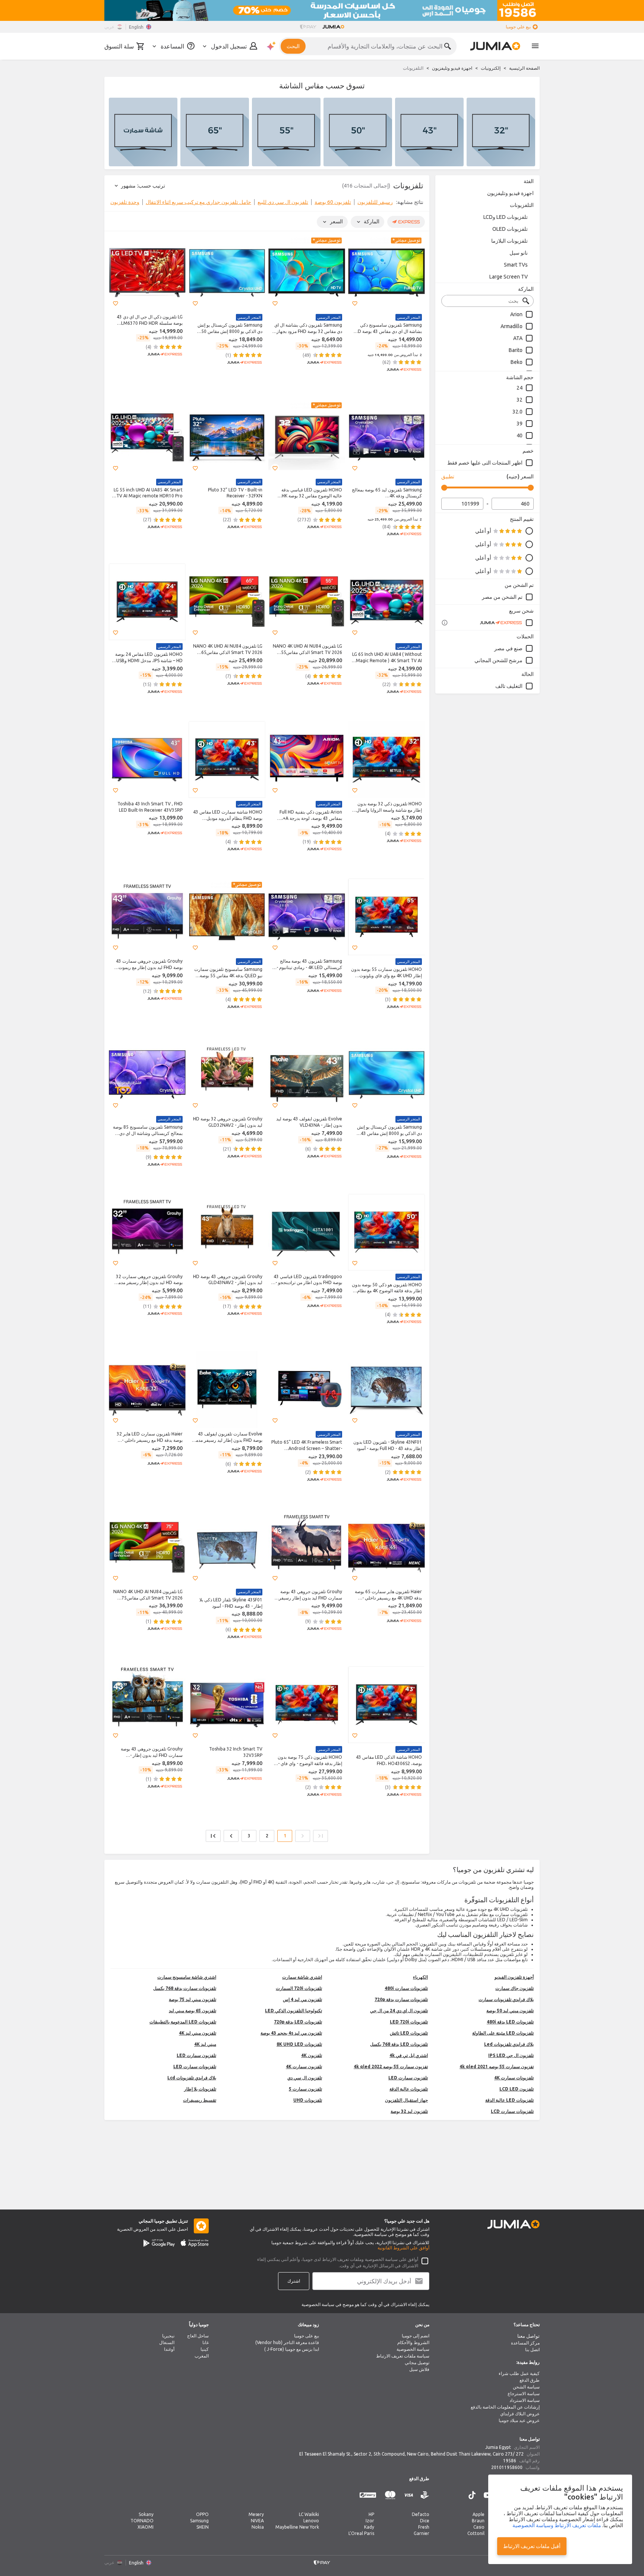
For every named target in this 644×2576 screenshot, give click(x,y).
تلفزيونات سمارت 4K (514, 2078)
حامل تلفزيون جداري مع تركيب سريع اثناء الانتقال (198, 202)
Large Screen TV (509, 277)
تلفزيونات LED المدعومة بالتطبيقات (183, 2022)
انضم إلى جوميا (416, 2336)
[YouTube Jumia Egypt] (488, 2495)
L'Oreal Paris (361, 2533)
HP (371, 2514)
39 (520, 424)
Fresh (424, 2527)
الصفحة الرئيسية (524, 68)
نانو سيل (519, 253)
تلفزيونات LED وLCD (506, 217)
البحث (293, 46)
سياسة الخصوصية (413, 2349)
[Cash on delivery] (425, 2495)
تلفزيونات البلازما (509, 241)
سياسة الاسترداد (525, 2400)
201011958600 (507, 2467)
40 (520, 435)
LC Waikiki (309, 2514)
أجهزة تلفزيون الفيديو (514, 1977)
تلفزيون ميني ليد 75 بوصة (192, 1999)
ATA (518, 338)
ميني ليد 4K (205, 2044)
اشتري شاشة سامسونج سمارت (187, 1977)
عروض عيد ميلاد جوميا (519, 2420)
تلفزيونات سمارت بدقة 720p (401, 1999)
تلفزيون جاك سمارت (514, 1988)
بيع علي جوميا (518, 27)
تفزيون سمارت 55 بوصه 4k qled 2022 (391, 2067)
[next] (115, 204)
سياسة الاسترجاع (524, 2393)
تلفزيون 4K (312, 2055)
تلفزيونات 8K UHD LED (299, 2044)
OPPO (202, 2514)
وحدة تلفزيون (125, 202)
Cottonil (476, 2533)
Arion (516, 314)
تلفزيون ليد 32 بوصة (409, 2111)
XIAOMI (146, 2527)
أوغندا (169, 2349)
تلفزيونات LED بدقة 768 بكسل (399, 2044)
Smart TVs (516, 265)
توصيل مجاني (417, 2363)
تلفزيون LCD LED (517, 2089)
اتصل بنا (532, 2349)
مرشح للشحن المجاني (498, 660)
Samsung (199, 2521)
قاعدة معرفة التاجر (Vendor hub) (287, 2342)
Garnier (422, 2533)
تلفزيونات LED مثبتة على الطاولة (503, 2033)
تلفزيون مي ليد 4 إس (302, 1999)
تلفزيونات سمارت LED (195, 2067)
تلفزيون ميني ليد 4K (198, 2033)
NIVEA (257, 2521)
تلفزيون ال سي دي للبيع (283, 202)
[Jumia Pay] (308, 27)
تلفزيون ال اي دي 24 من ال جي (399, 2011)
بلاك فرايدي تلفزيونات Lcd (192, 2078)
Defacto (421, 2514)
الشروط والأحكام (413, 2342)
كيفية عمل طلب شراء (519, 2373)
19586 (510, 2461)
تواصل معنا (528, 2336)
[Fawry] (368, 2495)
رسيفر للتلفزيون (375, 202)
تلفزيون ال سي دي (305, 2078)
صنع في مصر (508, 648)
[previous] (419, 204)
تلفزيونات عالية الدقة (409, 2089)
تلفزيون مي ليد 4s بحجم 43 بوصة (291, 2033)
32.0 (517, 412)
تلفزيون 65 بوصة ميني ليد (192, 2011)
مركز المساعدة (525, 2343)
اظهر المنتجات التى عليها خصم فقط (485, 463)
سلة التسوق (119, 46)
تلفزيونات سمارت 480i (406, 1988)
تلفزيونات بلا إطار (200, 2089)
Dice (425, 2521)
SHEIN (203, 2527)
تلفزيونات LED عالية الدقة (509, 2100)
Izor (370, 2521)
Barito (516, 350)
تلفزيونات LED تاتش (409, 2033)
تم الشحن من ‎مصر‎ (502, 597)
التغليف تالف (509, 686)
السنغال (167, 2342)
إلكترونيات (491, 68)
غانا (206, 2342)
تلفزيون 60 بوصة (333, 202)
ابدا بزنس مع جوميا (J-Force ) (292, 2349)
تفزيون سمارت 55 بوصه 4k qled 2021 (497, 2067)
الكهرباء (420, 1977)
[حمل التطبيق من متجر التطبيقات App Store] (195, 2243)
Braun (478, 2521)
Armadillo (512, 326)
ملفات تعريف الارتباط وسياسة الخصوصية (557, 2525)
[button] (355, 303)
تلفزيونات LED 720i (409, 2022)
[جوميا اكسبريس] (507, 623)
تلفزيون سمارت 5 (305, 2089)
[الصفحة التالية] (231, 1836)
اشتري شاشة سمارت (302, 1977)
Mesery (256, 2514)
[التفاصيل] (445, 623)
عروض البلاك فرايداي (520, 2414)
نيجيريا (168, 2336)
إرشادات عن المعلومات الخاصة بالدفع (505, 2407)
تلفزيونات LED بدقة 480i (510, 2022)
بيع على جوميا (307, 2336)
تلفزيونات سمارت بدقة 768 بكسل (185, 1988)
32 (520, 400)
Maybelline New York (297, 2527)
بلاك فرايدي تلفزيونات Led (509, 2044)
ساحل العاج (198, 2336)
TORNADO (142, 2521)
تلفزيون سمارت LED (196, 2055)
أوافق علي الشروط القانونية (403, 2248)
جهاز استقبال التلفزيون (406, 2100)
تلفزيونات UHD (308, 2100)
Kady (369, 2527)
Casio (479, 2527)
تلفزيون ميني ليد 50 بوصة (510, 2011)
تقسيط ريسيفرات (200, 2100)
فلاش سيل (419, 2369)
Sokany (146, 2514)
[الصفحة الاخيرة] (213, 1836)
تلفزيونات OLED (510, 229)
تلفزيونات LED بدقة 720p (298, 2022)
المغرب (202, 2356)
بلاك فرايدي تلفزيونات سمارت (506, 1999)
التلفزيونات (522, 205)
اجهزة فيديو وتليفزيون (452, 68)
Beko (517, 362)
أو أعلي (483, 531)
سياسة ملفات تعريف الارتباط (403, 2356)
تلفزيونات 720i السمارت (299, 1988)
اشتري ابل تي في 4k (409, 2055)
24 (520, 388)
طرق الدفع (530, 2380)
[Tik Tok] (472, 2495)
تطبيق (448, 476)
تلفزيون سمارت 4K (304, 2067)
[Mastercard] (390, 2495)
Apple (479, 2514)
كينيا (205, 2349)
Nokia (258, 2527)
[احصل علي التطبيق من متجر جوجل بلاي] (159, 2243)
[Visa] (409, 2495)
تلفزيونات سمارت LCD (512, 2111)
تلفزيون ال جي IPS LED (511, 2055)
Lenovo (311, 2521)
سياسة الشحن (526, 2387)
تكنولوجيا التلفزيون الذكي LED (293, 2011)
